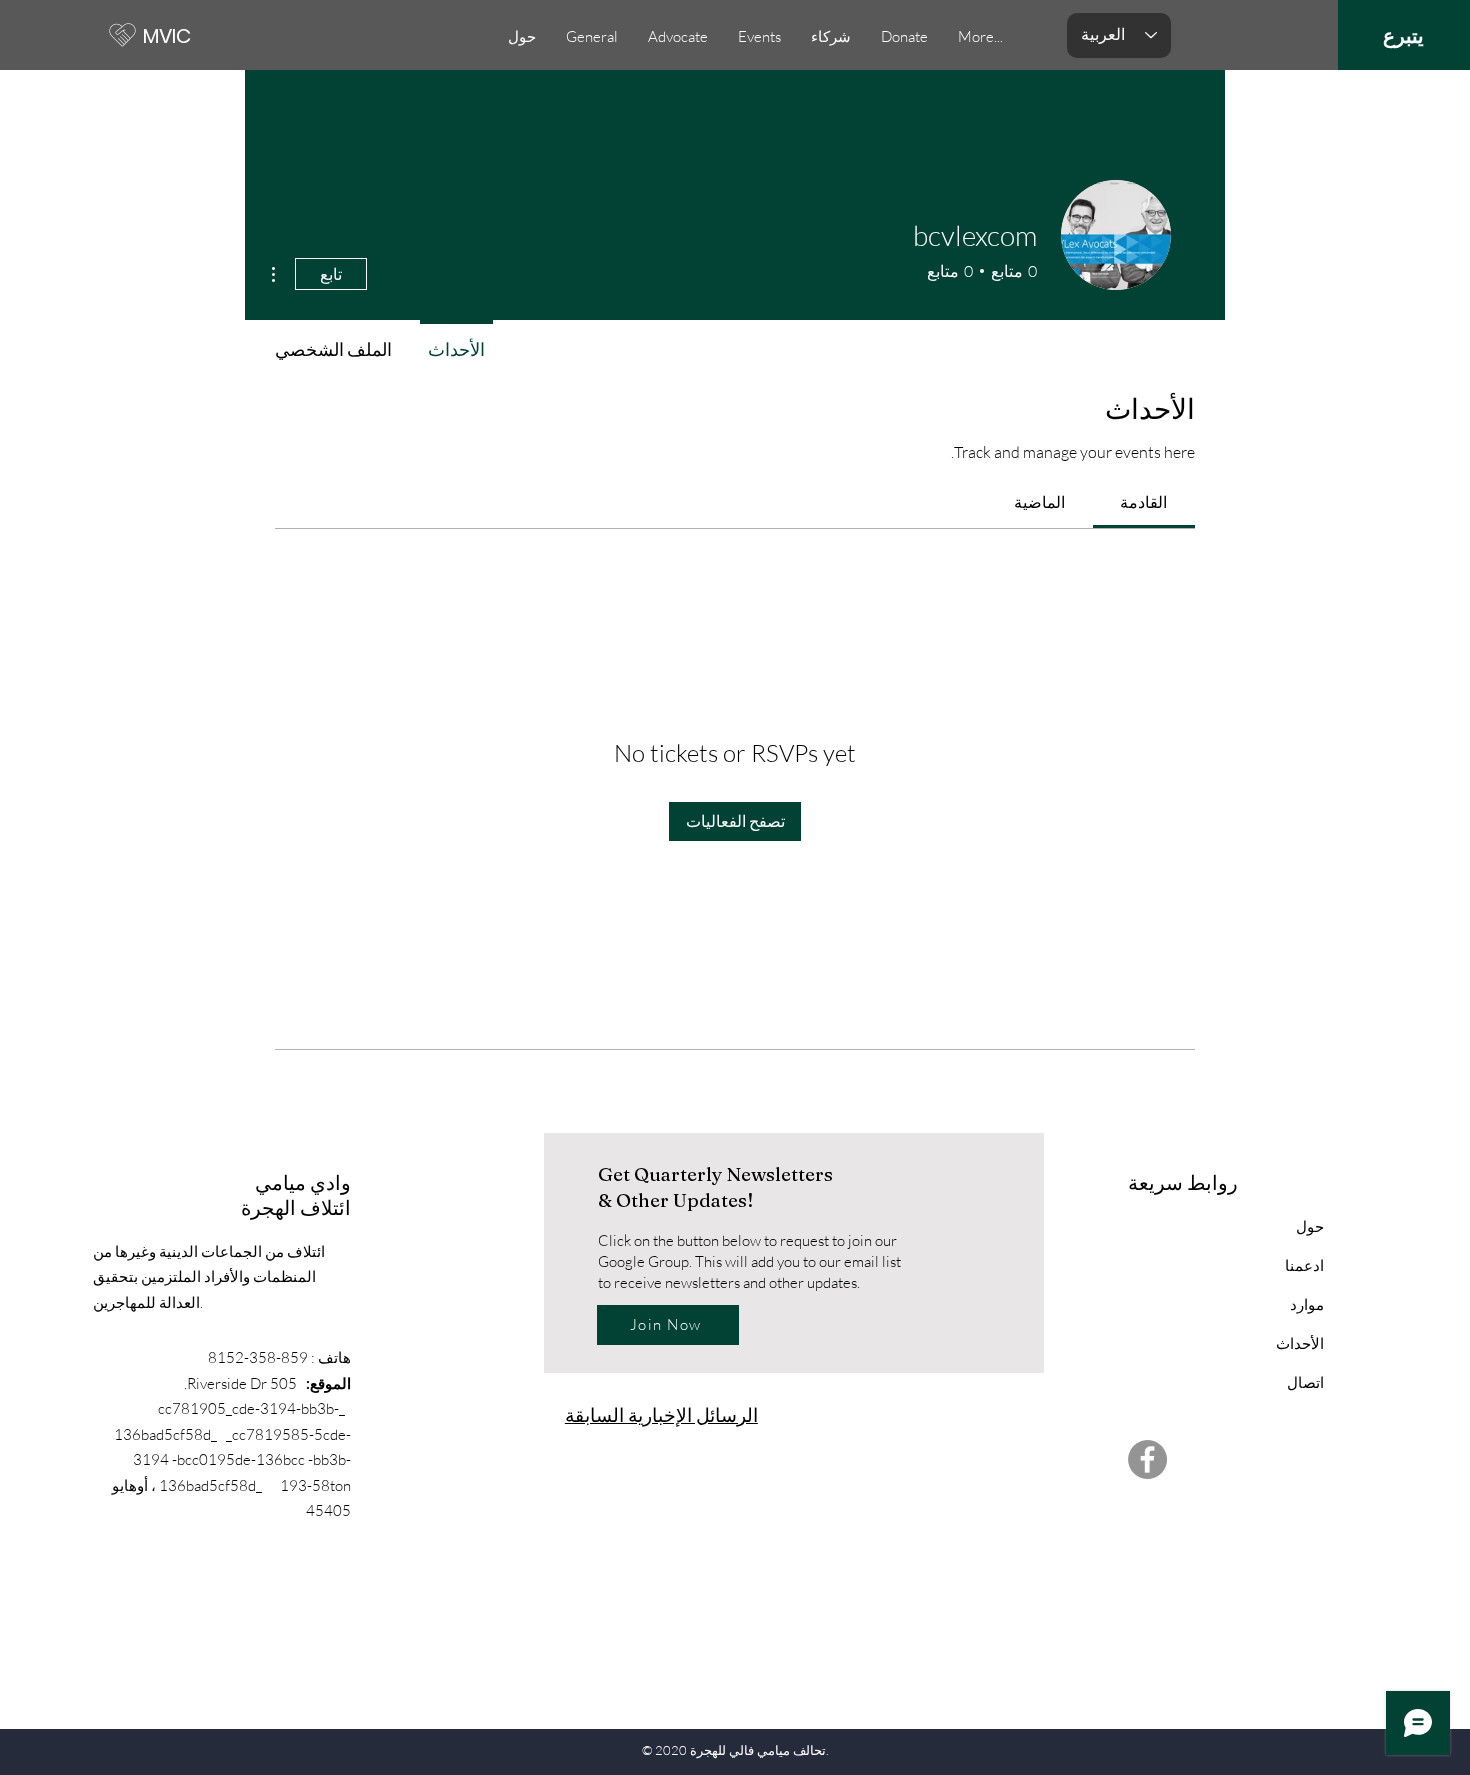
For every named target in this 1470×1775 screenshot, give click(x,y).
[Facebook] (1147, 1459)
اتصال (1305, 1382)
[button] (759, 37)
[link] (1143, 502)
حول (1310, 1226)
